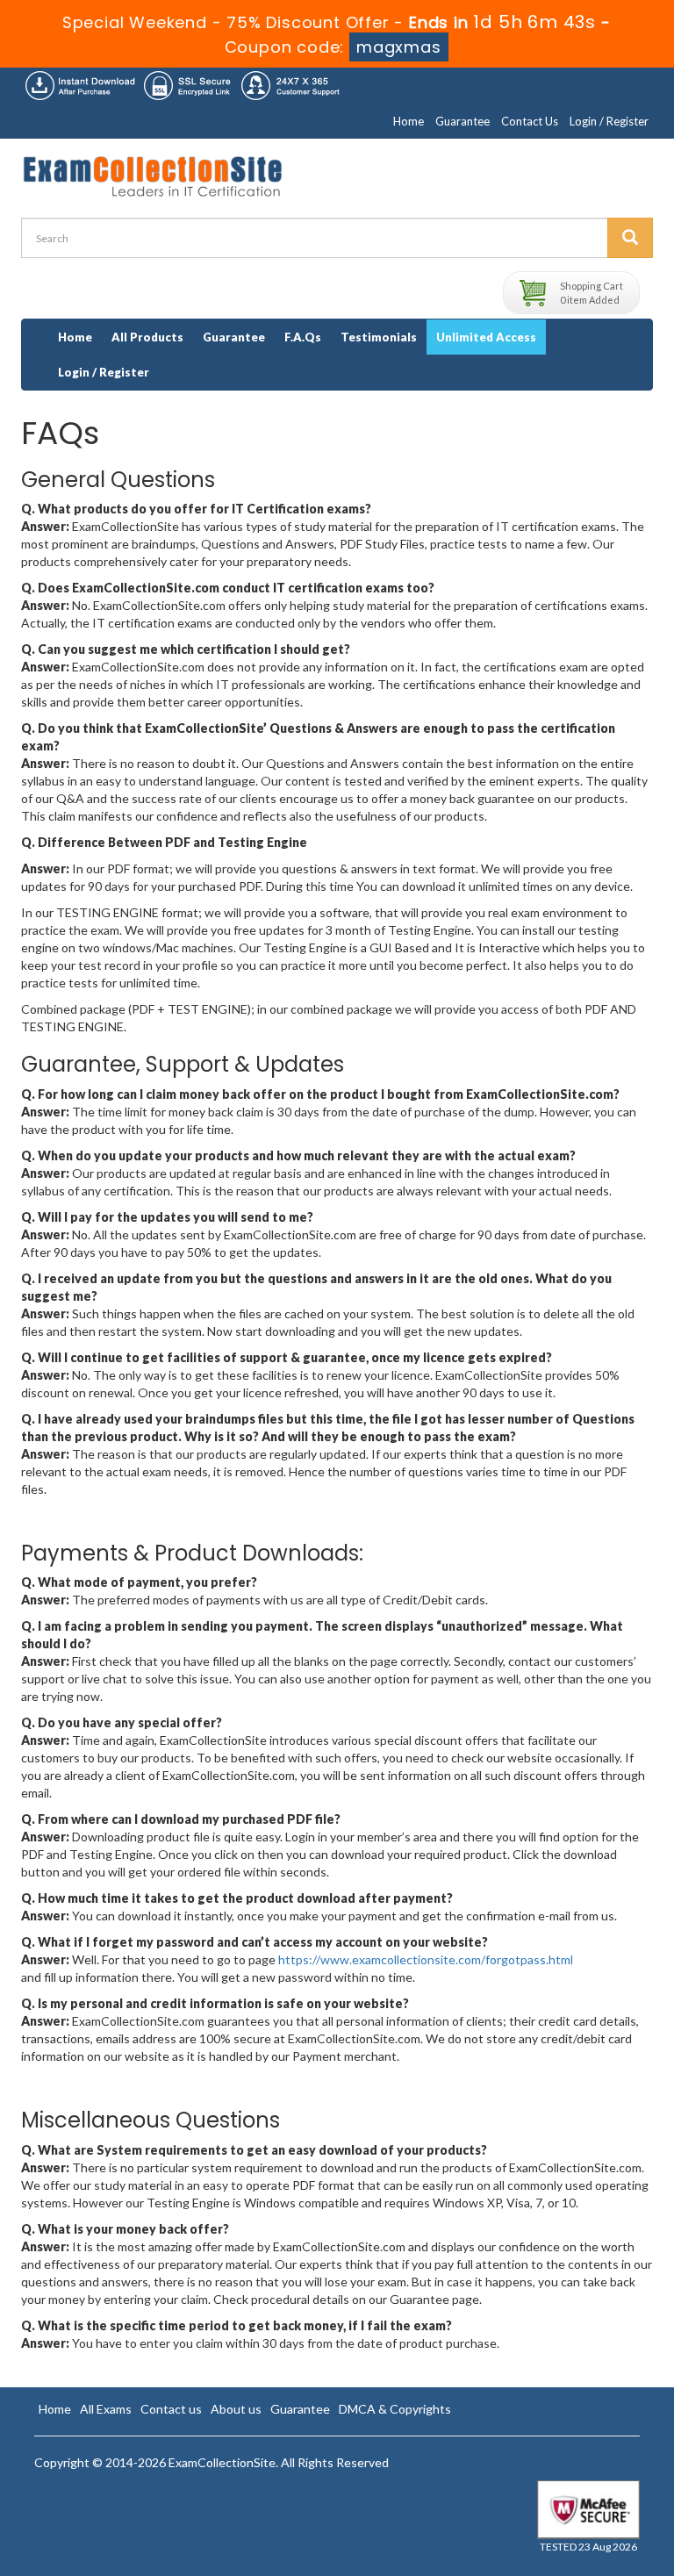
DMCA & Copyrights (395, 2409)
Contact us (171, 2409)
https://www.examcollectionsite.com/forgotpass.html (426, 1959)
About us (236, 2409)
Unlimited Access (486, 337)
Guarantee (462, 121)
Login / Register (609, 121)
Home (409, 121)
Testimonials (379, 337)
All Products (147, 337)
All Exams (106, 2409)
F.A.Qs (303, 337)
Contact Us (530, 121)
